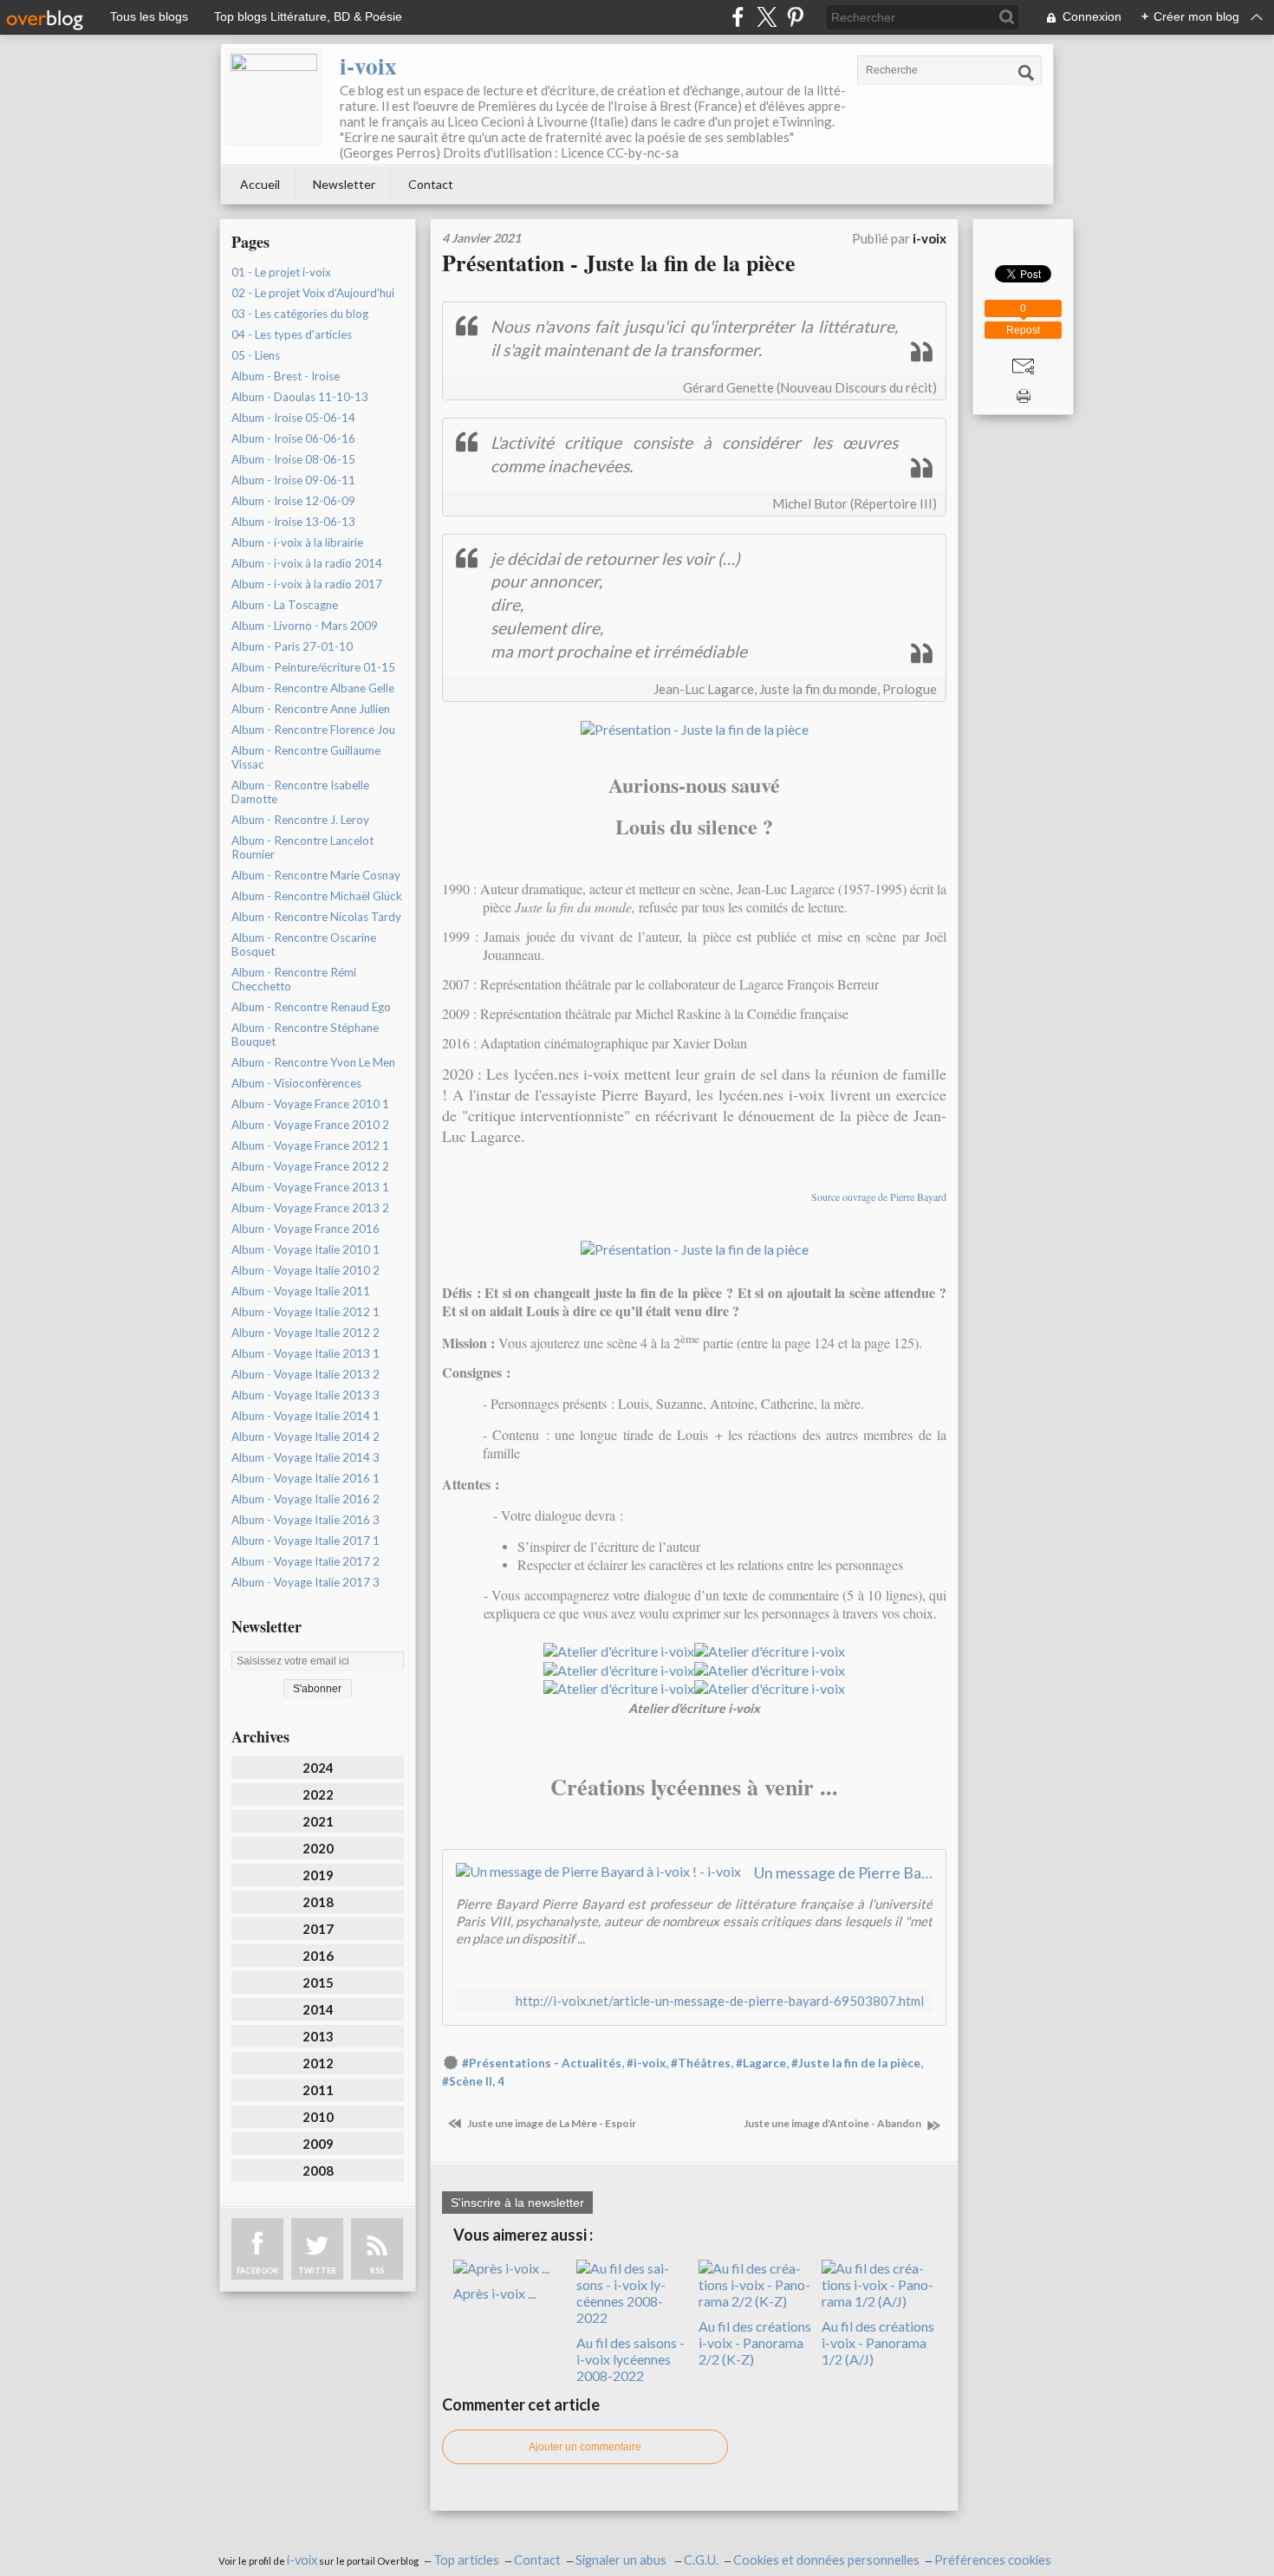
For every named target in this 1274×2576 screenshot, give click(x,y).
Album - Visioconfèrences (296, 1083)
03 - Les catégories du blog (300, 314)
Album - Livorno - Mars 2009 (305, 626)
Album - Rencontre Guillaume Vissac (306, 757)
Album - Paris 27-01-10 (292, 646)
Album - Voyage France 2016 (305, 1229)
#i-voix (646, 2063)
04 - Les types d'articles (292, 334)
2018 (318, 1902)
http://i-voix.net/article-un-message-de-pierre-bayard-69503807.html (720, 2001)
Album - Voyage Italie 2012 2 (305, 1333)
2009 (318, 2144)
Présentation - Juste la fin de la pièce (619, 263)
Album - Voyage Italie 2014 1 (305, 1416)
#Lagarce (761, 2063)
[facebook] (738, 17)
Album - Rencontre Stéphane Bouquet (305, 1035)
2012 (318, 2063)
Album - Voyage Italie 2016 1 (305, 1478)
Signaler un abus (622, 2560)
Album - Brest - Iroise (286, 376)
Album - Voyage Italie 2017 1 (305, 1541)
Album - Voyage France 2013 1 (310, 1187)
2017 (318, 1929)
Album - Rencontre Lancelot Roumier (302, 847)
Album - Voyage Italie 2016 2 (305, 1499)
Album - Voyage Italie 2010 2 (305, 1270)
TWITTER (317, 2271)
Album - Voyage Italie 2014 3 (305, 1457)
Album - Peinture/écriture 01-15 (313, 667)
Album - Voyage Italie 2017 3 (305, 1582)
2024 (318, 1768)
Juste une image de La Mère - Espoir (551, 2123)
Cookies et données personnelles (826, 2560)
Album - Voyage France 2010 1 (310, 1104)
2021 (318, 1821)
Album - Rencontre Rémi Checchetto (294, 979)
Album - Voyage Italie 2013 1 (305, 1353)
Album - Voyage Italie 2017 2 (305, 1561)
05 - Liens (256, 355)
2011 (318, 2090)
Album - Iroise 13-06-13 (293, 522)
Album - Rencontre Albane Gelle (313, 688)
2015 (318, 1982)
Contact (431, 184)
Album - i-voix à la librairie (297, 542)
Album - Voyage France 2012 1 (310, 1145)
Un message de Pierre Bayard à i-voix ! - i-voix (843, 1872)
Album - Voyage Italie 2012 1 (305, 1312)
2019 (318, 1875)
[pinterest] (795, 17)
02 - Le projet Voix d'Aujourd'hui (313, 293)
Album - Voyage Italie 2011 (301, 1291)
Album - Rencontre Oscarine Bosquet (304, 944)
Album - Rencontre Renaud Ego (311, 1007)
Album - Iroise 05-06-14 (293, 418)
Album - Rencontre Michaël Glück (317, 896)
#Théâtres (701, 2063)
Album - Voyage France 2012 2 (310, 1166)
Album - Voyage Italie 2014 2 (305, 1437)
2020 (318, 1848)
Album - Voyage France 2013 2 (310, 1208)
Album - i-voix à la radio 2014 (307, 563)
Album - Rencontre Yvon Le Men (313, 1062)
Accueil (260, 184)
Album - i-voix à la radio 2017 (307, 584)
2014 (318, 2009)
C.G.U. (701, 2560)
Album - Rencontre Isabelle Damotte (300, 792)
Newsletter (344, 184)
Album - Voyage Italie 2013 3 (305, 1395)
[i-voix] (274, 97)
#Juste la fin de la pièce (856, 2063)
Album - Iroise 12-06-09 (293, 501)
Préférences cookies (993, 2560)
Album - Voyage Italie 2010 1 (305, 1249)
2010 (318, 2117)
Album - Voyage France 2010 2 (310, 1125)
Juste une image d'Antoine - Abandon (833, 2123)
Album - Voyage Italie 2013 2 (305, 1374)
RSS (377, 2271)
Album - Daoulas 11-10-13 (300, 397)
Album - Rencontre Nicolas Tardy (316, 917)
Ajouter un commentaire (585, 2447)
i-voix (368, 65)
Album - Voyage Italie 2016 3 (305, 1520)
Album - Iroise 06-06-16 (293, 438)
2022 (318, 1794)
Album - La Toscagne (285, 605)
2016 (318, 1956)
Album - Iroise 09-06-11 (293, 480)
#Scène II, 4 (473, 2081)
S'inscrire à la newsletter (517, 2203)
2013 (318, 2036)
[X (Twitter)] (767, 17)
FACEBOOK (257, 2271)
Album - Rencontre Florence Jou (313, 730)
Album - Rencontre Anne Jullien (311, 709)
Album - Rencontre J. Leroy (300, 820)
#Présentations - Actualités (542, 2063)
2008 (318, 2170)
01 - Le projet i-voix (281, 272)
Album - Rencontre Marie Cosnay (316, 875)
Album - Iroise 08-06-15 (293, 459)
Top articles (466, 2560)
